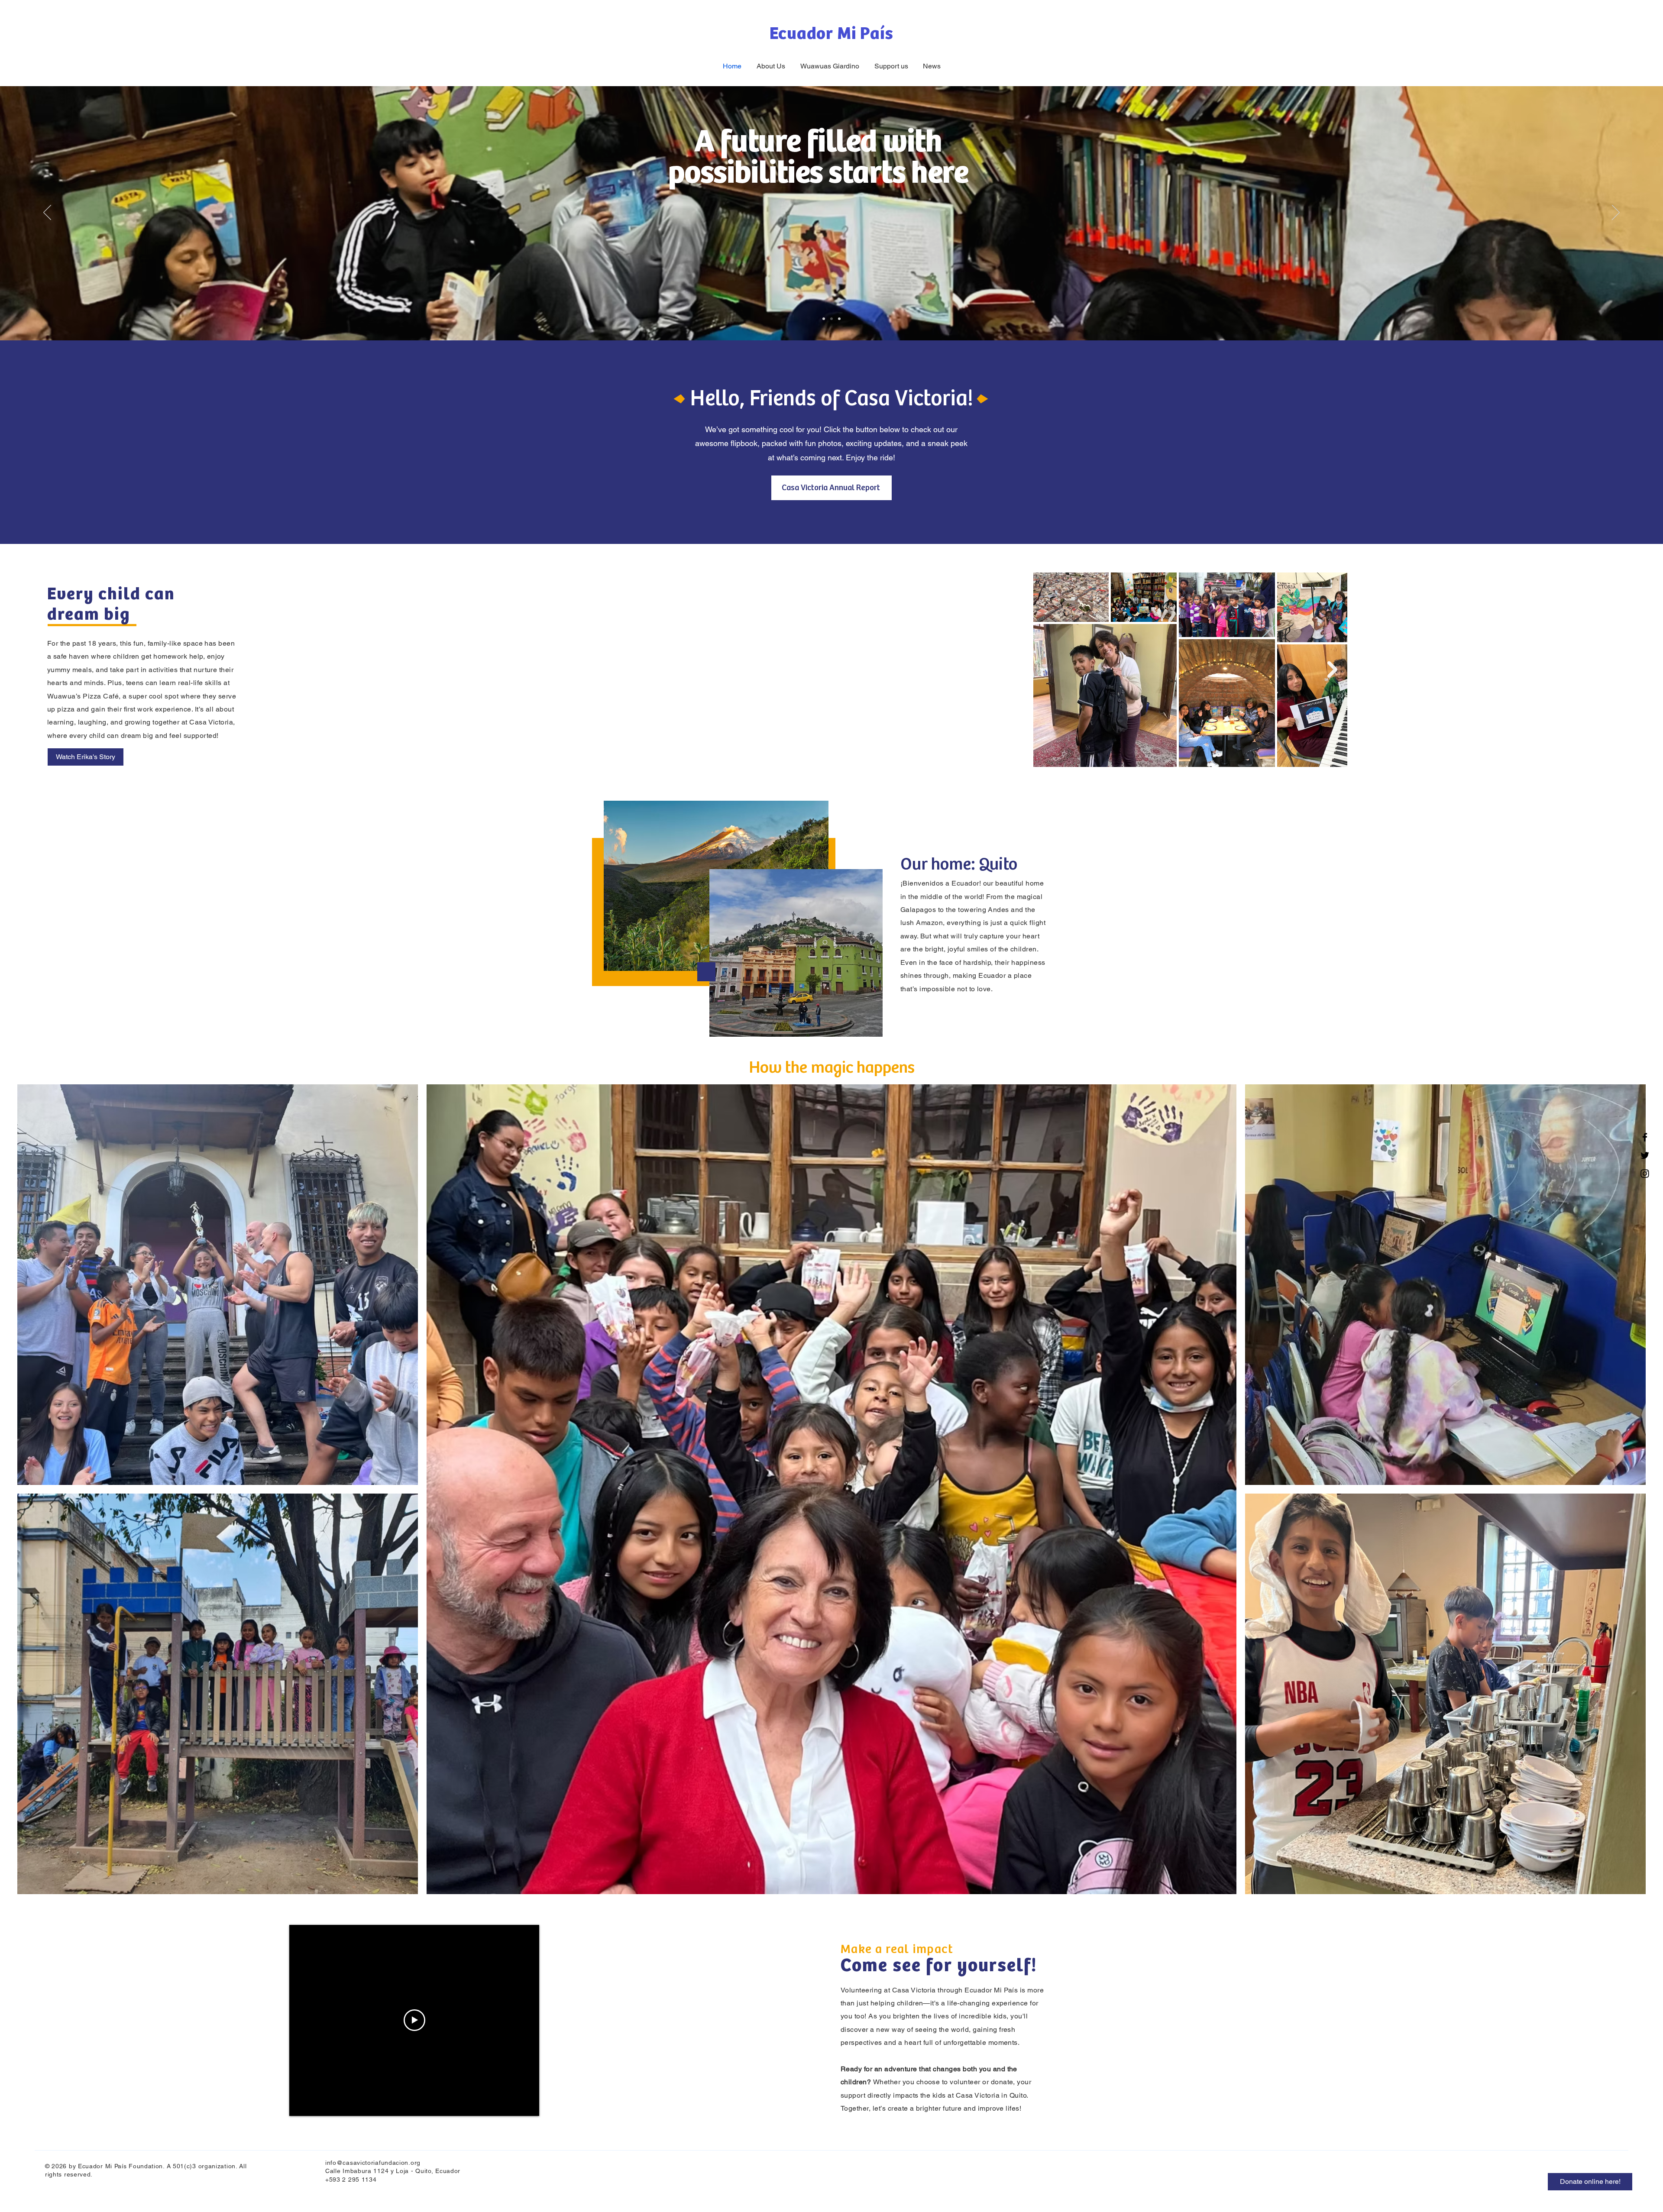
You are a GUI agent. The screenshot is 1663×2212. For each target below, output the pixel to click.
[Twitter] (1645, 1155)
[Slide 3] (839, 319)
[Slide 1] (824, 319)
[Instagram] (1645, 1174)
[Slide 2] (831, 319)
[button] (86, 757)
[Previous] (47, 213)
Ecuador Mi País (831, 34)
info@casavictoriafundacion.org (373, 2163)
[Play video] (414, 2020)
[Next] (1616, 213)
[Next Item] (1332, 669)
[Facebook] (1645, 1137)
